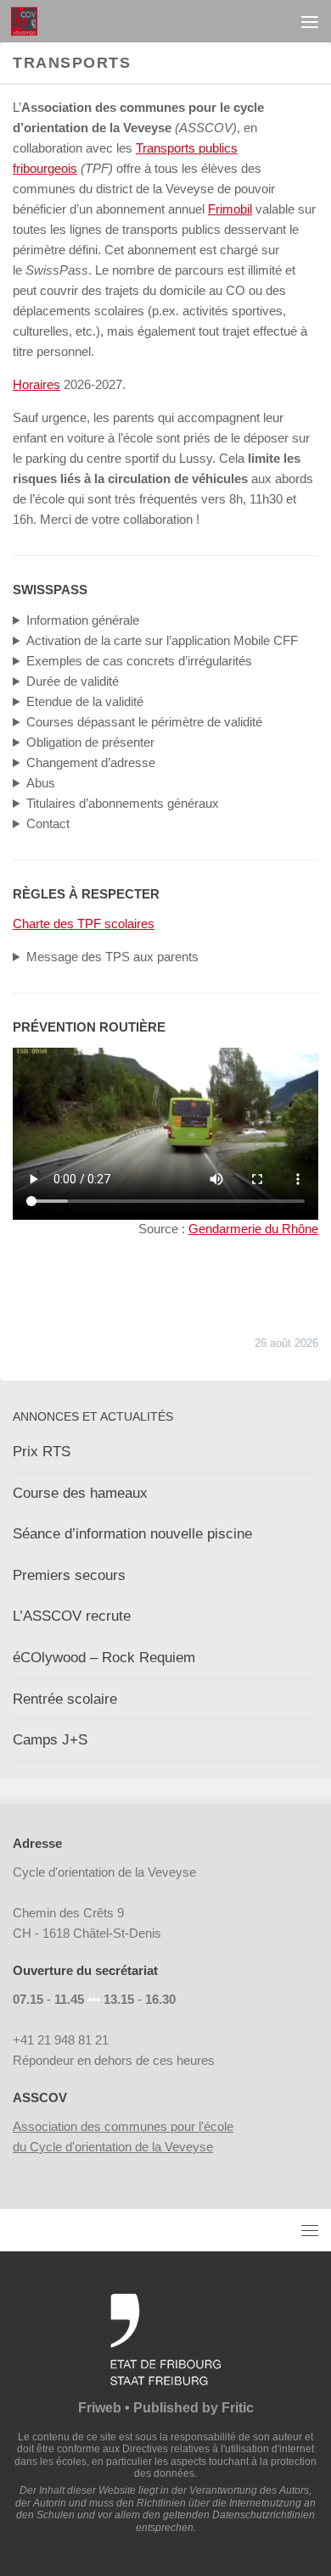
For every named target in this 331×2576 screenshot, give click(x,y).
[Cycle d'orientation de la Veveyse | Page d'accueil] (28, 21)
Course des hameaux (80, 1493)
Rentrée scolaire (65, 1699)
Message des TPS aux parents (112, 957)
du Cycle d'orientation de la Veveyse (113, 2147)
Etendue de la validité (85, 701)
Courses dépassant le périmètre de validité (144, 722)
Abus (41, 783)
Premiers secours (69, 1575)
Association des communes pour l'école (123, 2126)
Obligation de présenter (90, 742)
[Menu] (310, 21)
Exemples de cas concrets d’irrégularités (139, 661)
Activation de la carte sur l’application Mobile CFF (162, 640)
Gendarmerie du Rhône (253, 1229)
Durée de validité (73, 681)
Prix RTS (42, 1452)
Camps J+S (50, 1740)
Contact (48, 823)
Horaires (36, 384)
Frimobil (230, 209)
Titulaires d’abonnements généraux (123, 803)
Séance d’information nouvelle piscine (132, 1534)
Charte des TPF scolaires (84, 924)
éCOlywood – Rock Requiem (104, 1658)
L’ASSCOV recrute (72, 1616)
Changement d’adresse (91, 762)
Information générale (83, 620)
